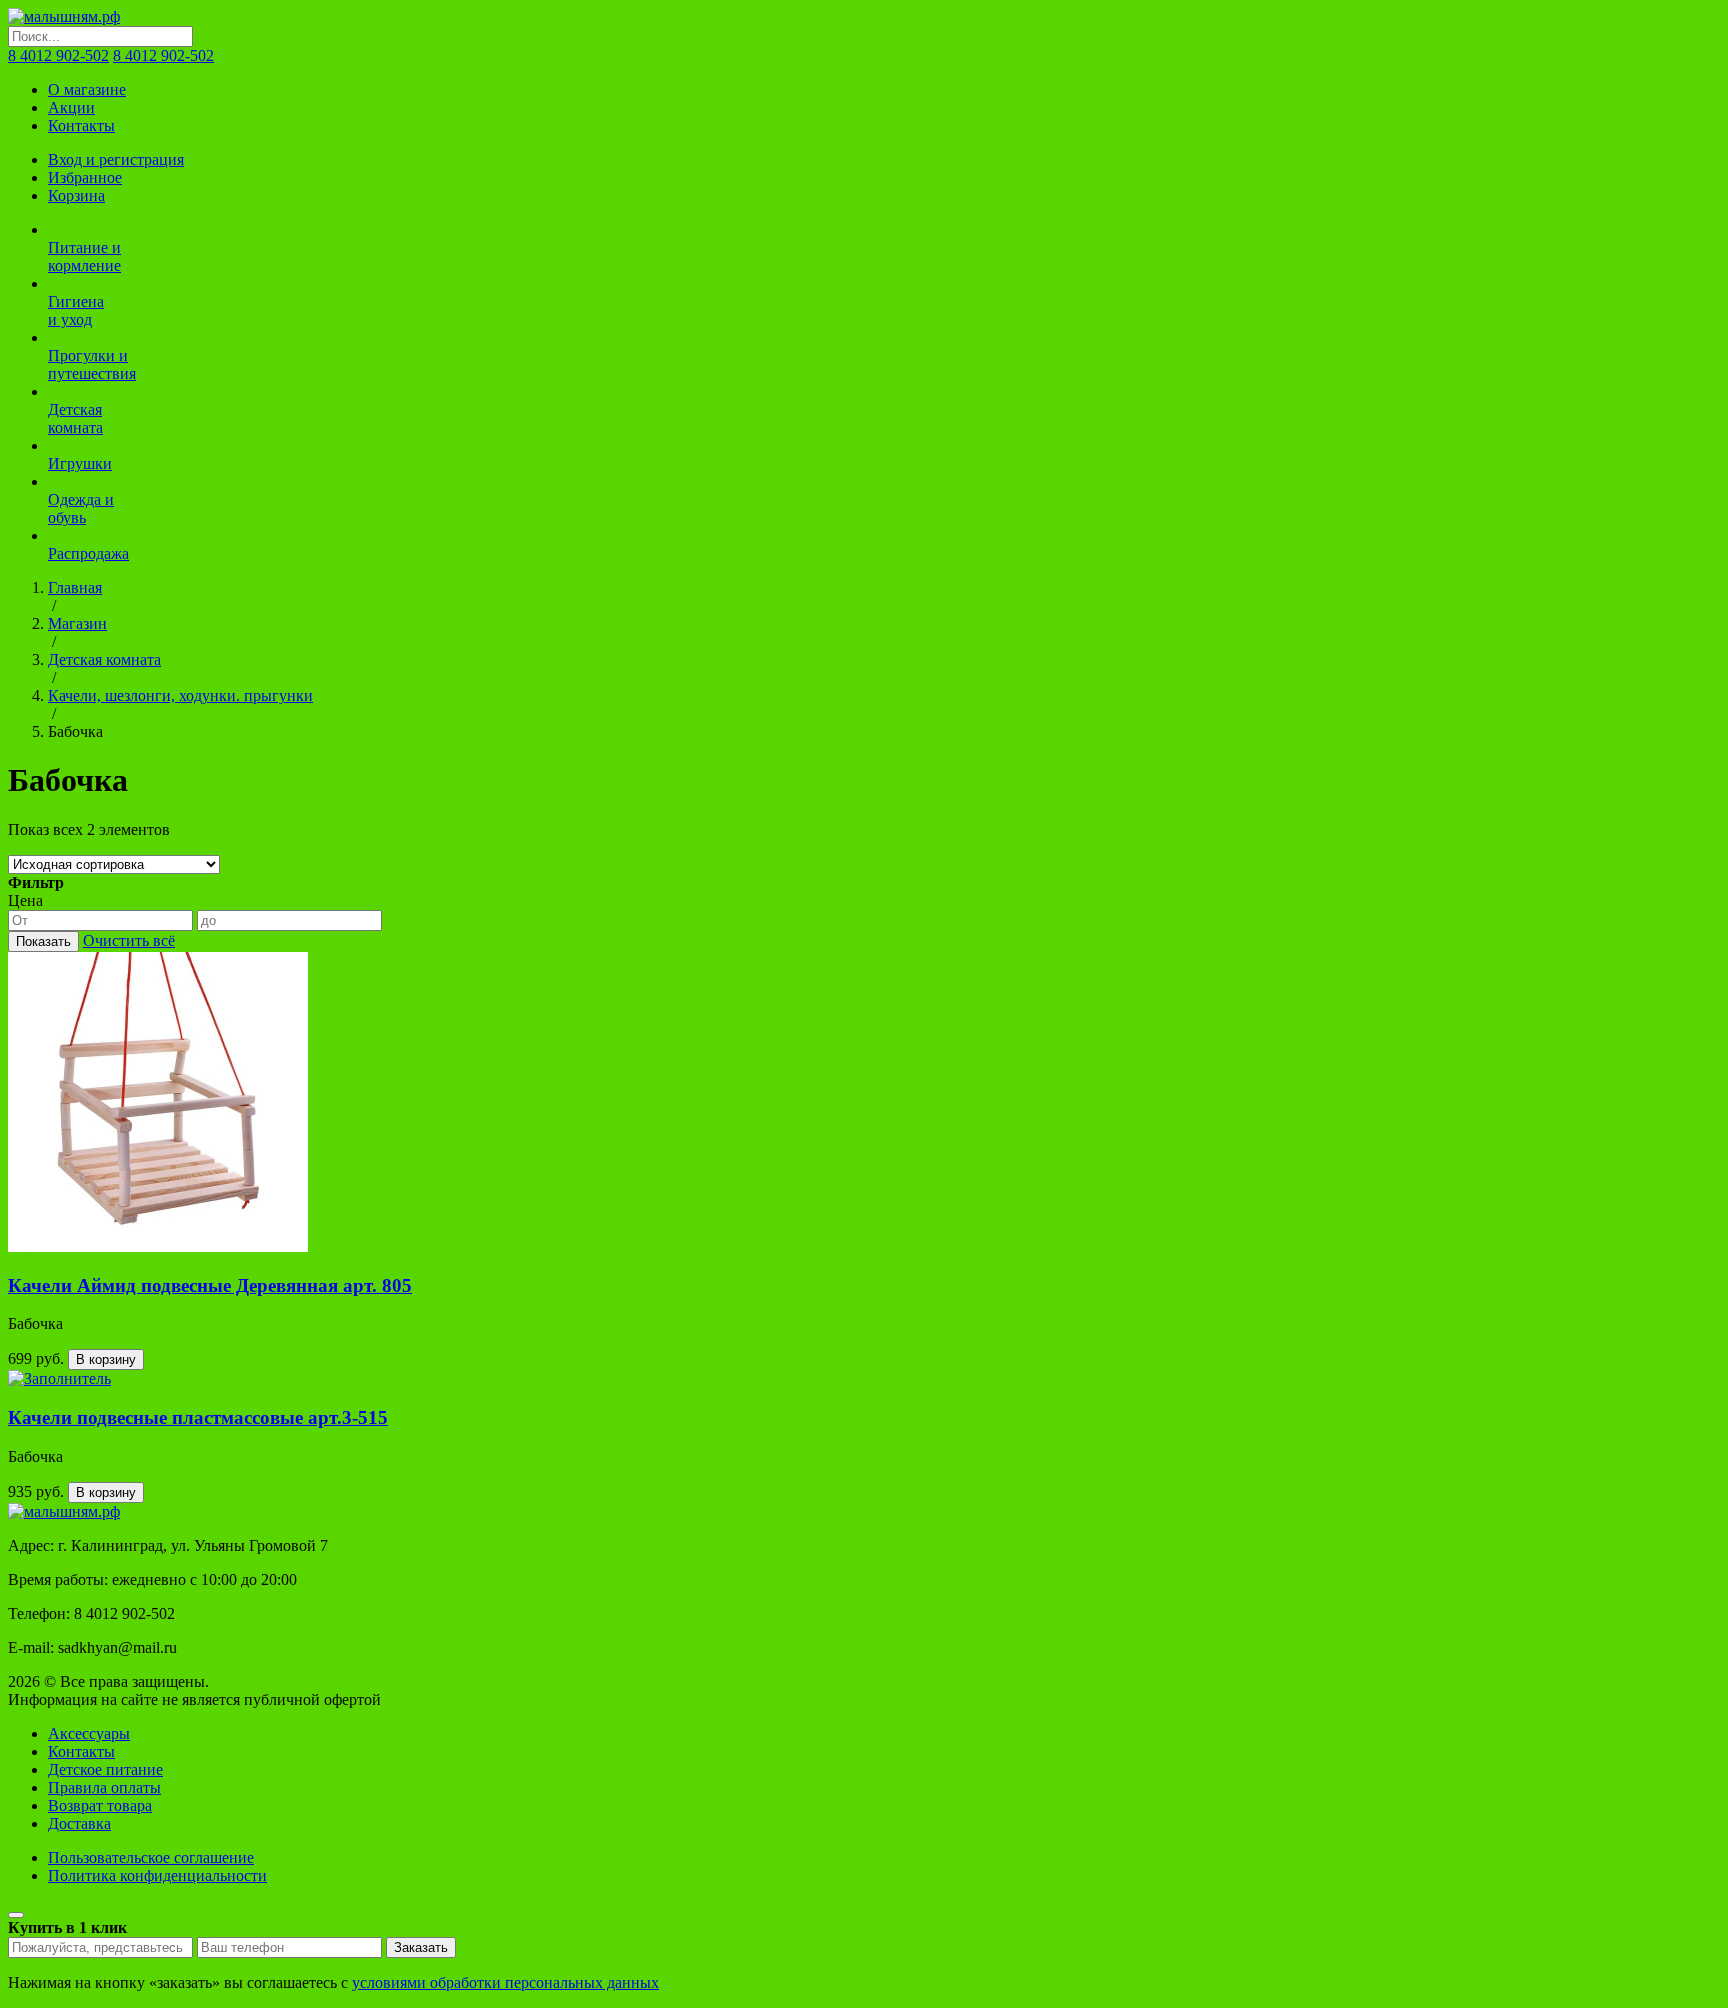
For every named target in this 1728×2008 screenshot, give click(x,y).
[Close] (16, 1915)
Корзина (76, 195)
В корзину (106, 1359)
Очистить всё (129, 940)
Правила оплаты (104, 1787)
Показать (43, 941)
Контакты (81, 125)
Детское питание (105, 1769)
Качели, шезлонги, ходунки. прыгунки (180, 695)
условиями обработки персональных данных (505, 1982)
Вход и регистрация (116, 159)
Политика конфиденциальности (157, 1875)
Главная (75, 587)
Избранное (85, 177)
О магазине (87, 89)
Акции (71, 107)
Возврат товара (100, 1805)
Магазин (77, 623)
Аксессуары (89, 1733)
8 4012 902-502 (58, 55)
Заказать (421, 1947)
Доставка (79, 1823)
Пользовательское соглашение (151, 1857)
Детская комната (104, 659)
